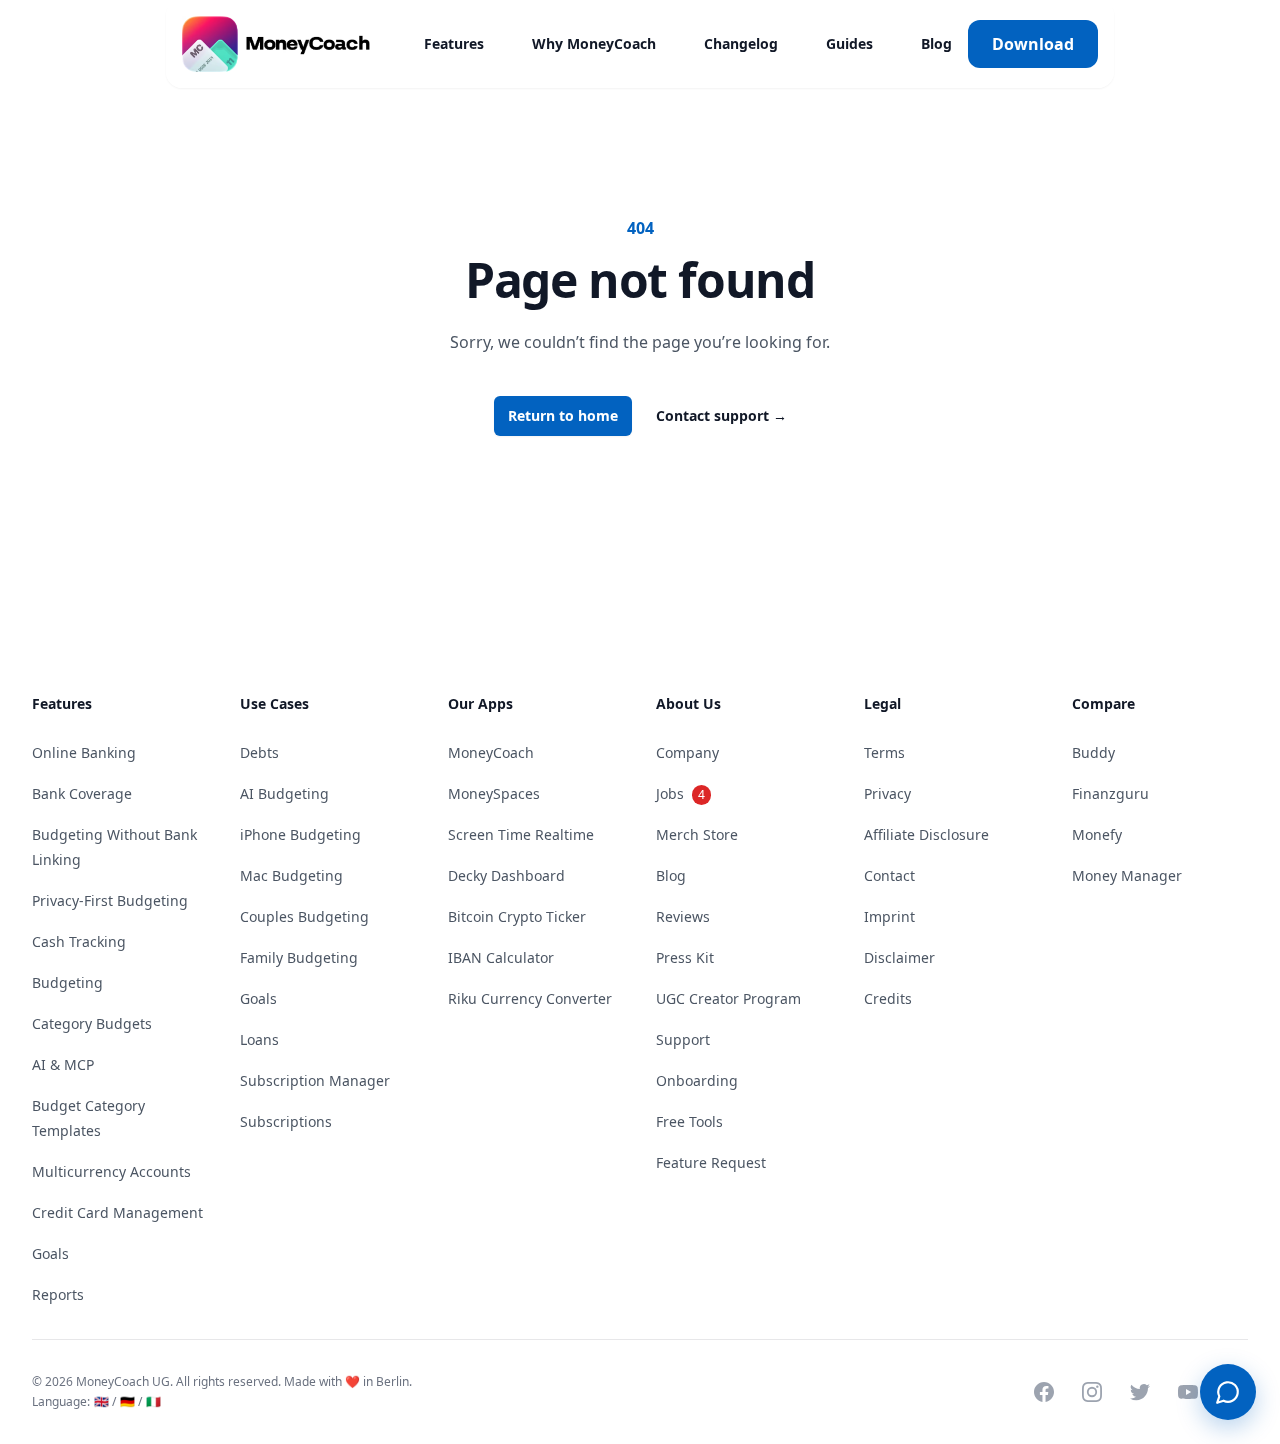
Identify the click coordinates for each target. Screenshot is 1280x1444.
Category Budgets (92, 1023)
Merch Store (697, 834)
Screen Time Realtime (521, 834)
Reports (58, 1294)
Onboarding (697, 1080)
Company (687, 752)
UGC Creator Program (728, 998)
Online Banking (84, 752)
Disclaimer (899, 957)
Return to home (563, 415)
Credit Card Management (117, 1212)
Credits (888, 998)
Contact (889, 875)
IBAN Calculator (501, 957)
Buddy (1093, 752)
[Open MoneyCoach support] (1228, 1392)
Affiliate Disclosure (926, 834)
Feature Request (711, 1162)
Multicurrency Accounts (111, 1171)
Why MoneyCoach (594, 43)
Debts (259, 752)
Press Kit (685, 957)
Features (454, 43)
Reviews (683, 916)
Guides (849, 43)
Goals (50, 1253)
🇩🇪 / (131, 1401)
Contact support (721, 415)
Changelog (741, 43)
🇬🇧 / (105, 1401)
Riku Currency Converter (530, 998)
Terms (884, 752)
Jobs (680, 793)
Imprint (889, 916)
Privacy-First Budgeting (110, 900)
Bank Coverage (82, 793)
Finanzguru (1110, 793)
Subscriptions (286, 1121)
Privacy (887, 793)
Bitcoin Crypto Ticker (517, 916)
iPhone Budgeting (300, 834)
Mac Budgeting (291, 875)
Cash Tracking (79, 941)
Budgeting (67, 982)
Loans (259, 1039)
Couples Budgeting (304, 916)
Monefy (1097, 834)
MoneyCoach (491, 752)
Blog (936, 43)
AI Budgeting (284, 793)
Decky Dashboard (506, 875)
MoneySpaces (494, 793)
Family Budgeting (299, 957)
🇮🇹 (153, 1401)
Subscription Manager (315, 1080)
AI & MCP (63, 1064)
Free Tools (689, 1121)
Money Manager (1127, 875)
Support (683, 1039)
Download (1033, 44)
